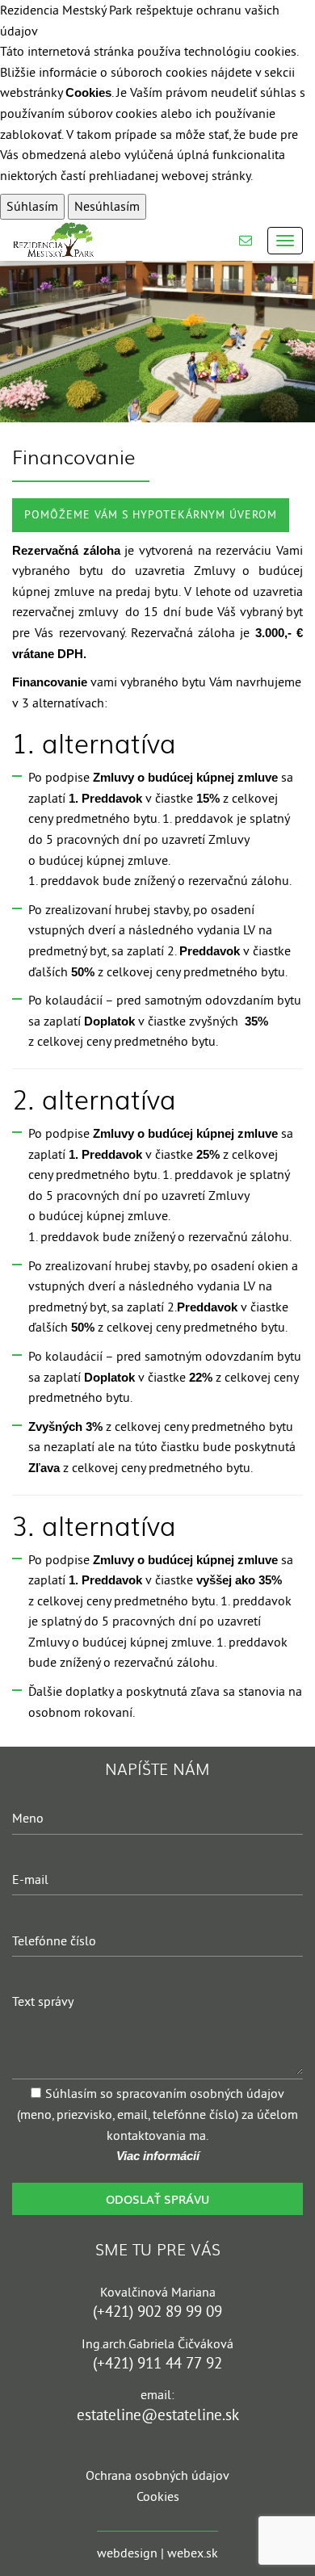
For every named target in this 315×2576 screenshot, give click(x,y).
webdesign (127, 2553)
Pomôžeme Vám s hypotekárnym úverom (151, 514)
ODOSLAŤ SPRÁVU (157, 2198)
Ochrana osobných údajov (157, 2475)
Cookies (88, 92)
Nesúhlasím (107, 206)
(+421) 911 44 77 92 (157, 2363)
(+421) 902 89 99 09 (157, 2312)
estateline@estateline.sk (158, 2415)
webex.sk (193, 2553)
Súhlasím (32, 206)
